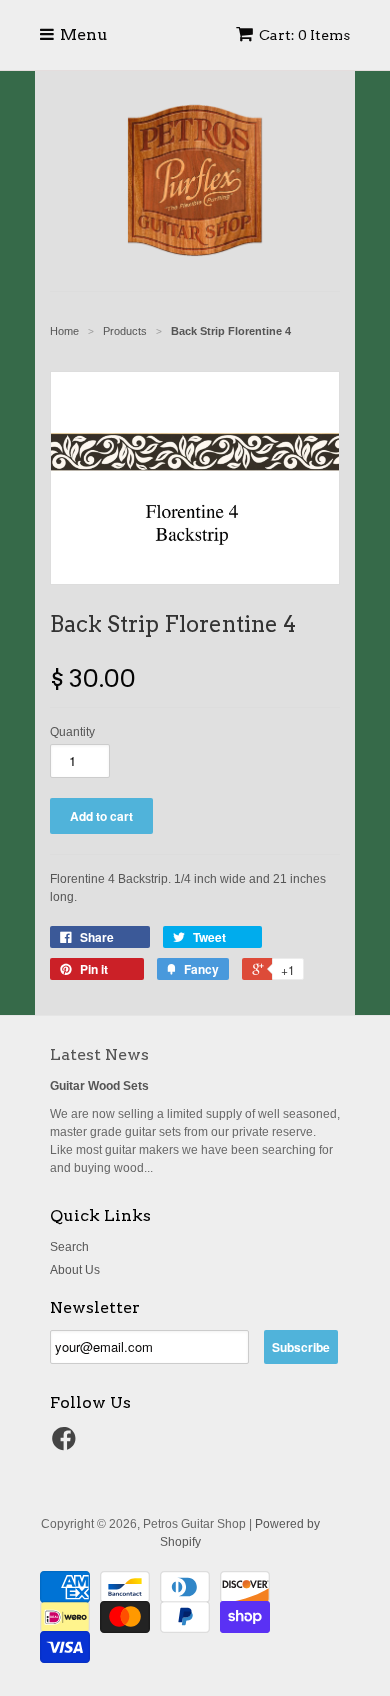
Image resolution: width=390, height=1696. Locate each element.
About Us (75, 1270)
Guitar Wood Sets (99, 1086)
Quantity (72, 732)
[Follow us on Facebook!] (67, 1445)
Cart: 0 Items (304, 35)
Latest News (99, 1054)
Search (69, 1247)
